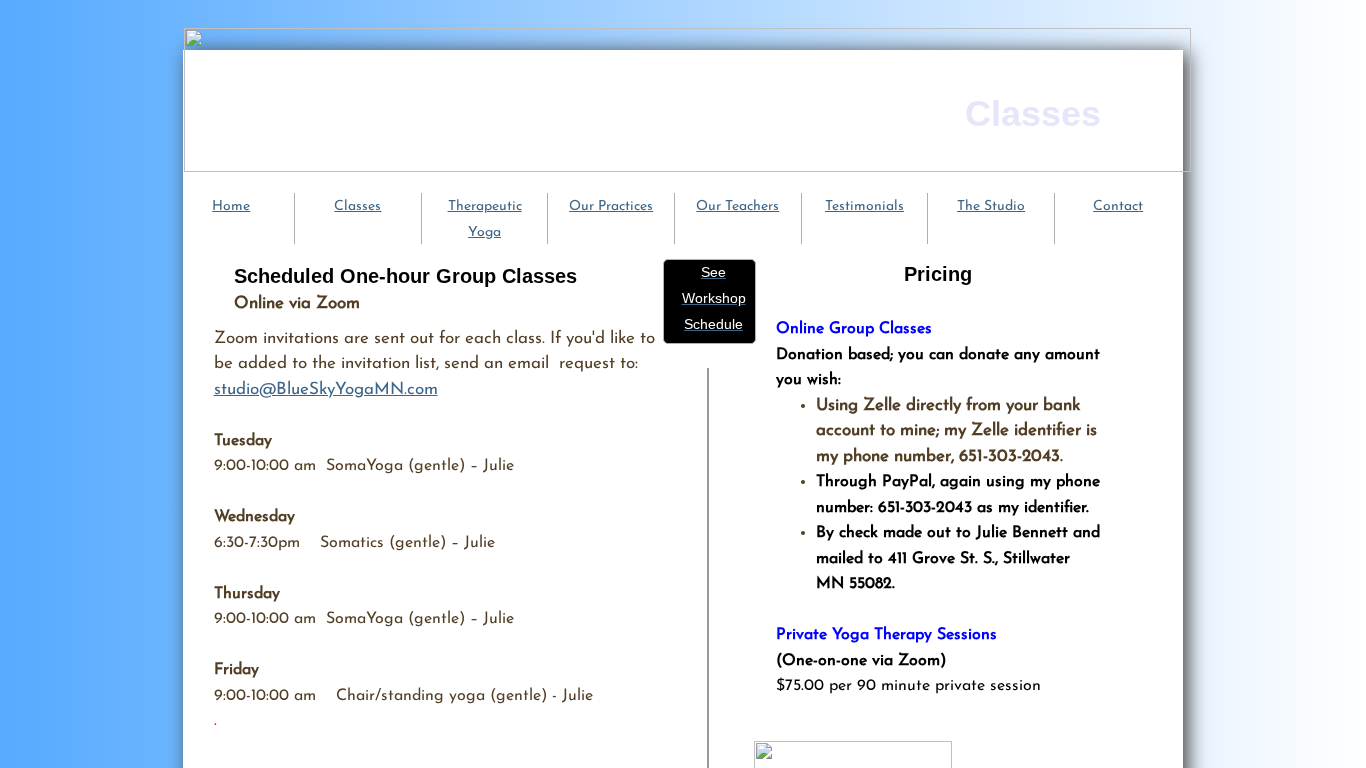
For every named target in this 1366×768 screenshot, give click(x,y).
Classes (357, 206)
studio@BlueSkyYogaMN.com (326, 389)
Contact (1118, 206)
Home (231, 206)
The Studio (991, 206)
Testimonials (864, 206)
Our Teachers (737, 206)
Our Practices (611, 206)
